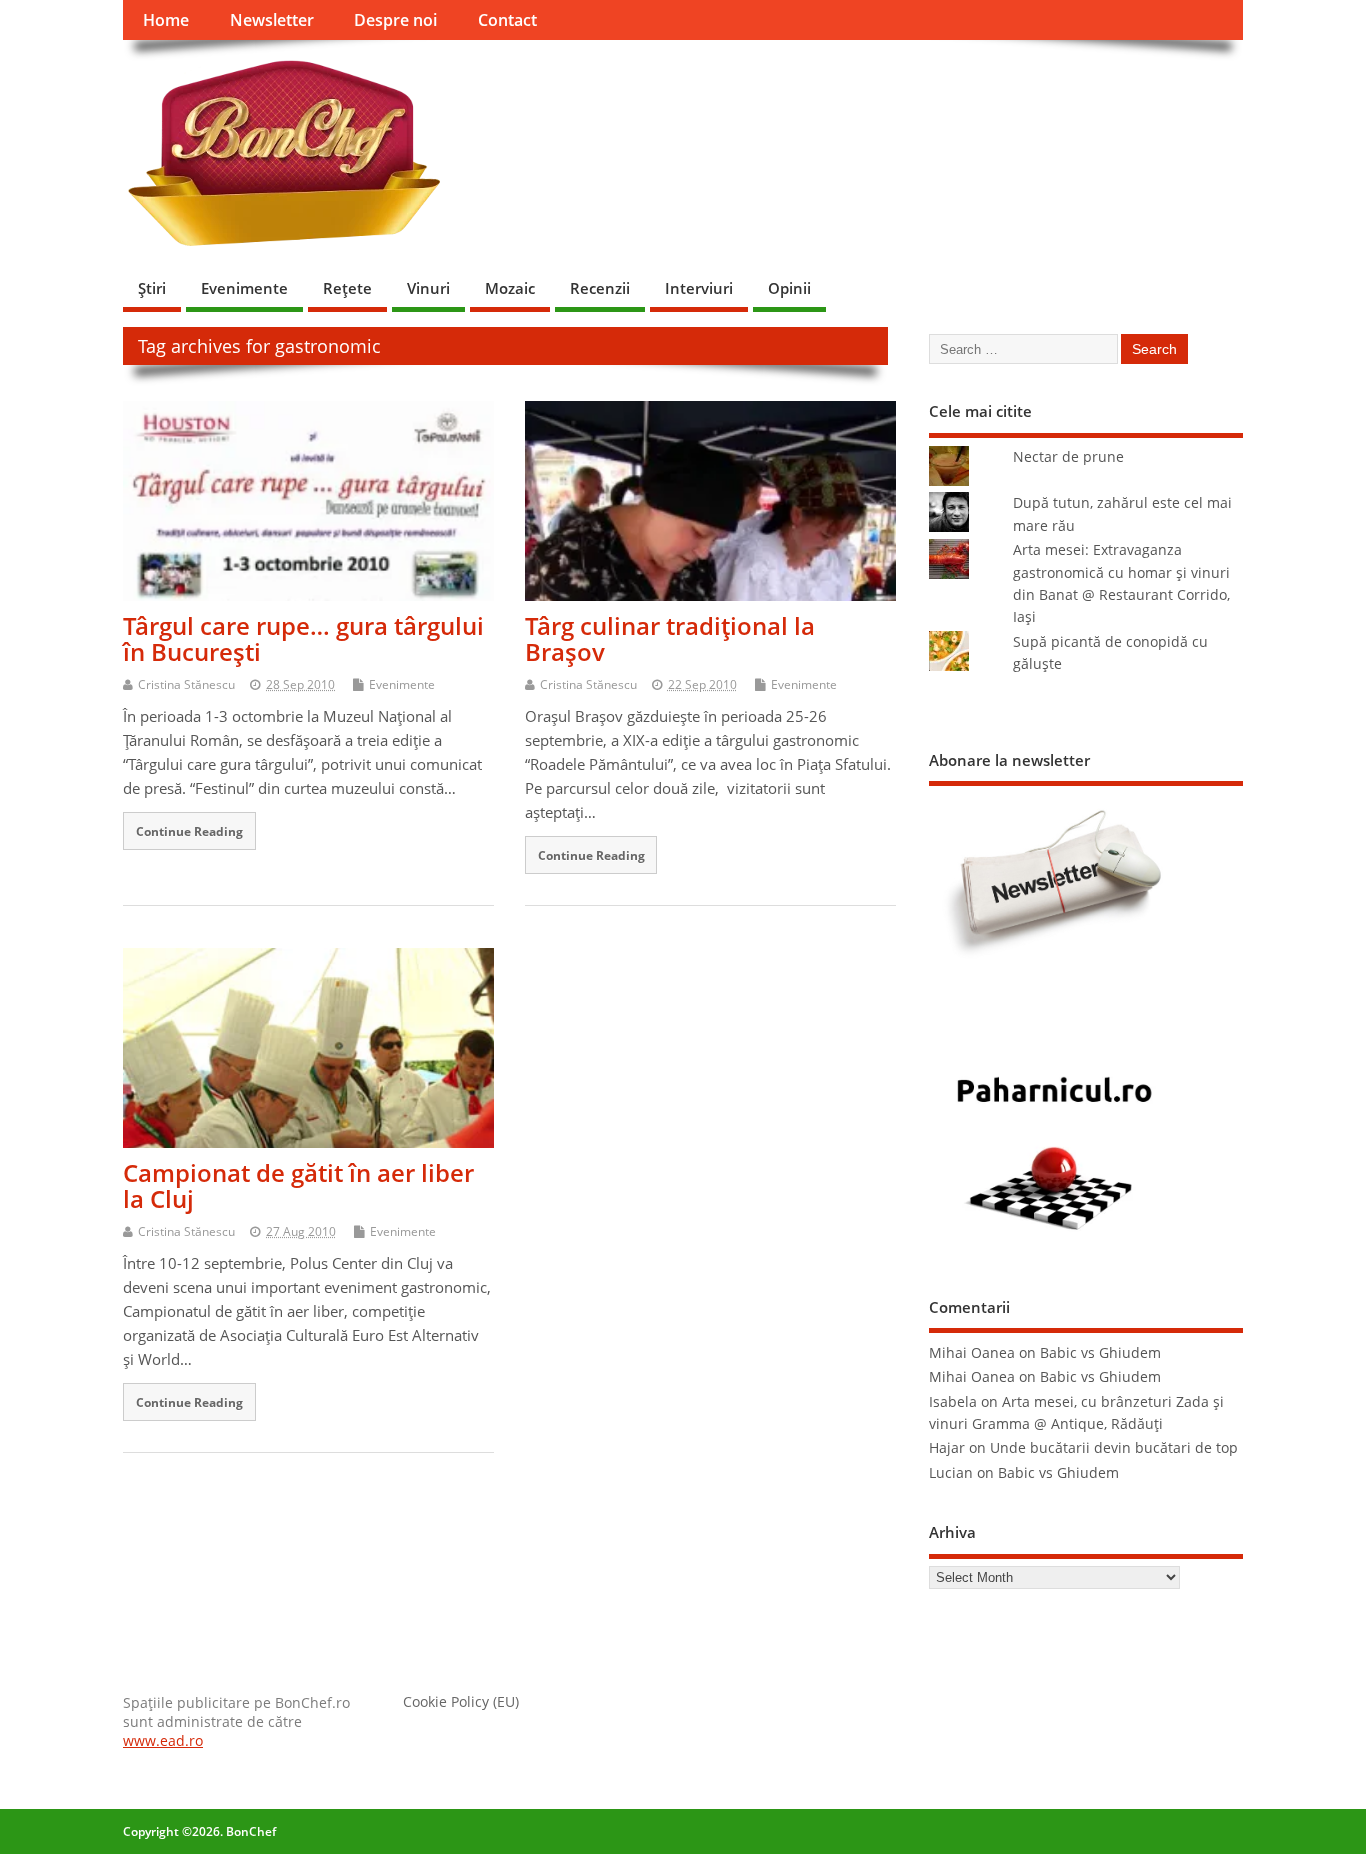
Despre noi (395, 20)
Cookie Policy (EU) (461, 1702)
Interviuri (699, 288)
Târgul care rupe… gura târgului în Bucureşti (303, 638)
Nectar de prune (1068, 457)
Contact (507, 20)
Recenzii (600, 288)
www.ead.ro (163, 1741)
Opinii (789, 288)
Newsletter (272, 20)
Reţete (347, 288)
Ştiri (152, 288)
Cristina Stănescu (186, 684)
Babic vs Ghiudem (1100, 1353)
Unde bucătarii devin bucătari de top (1114, 1448)
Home (166, 20)
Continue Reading (189, 831)
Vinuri (428, 288)
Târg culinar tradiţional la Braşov (670, 638)
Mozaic (510, 288)
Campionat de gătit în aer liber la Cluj (298, 1185)
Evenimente (244, 288)
